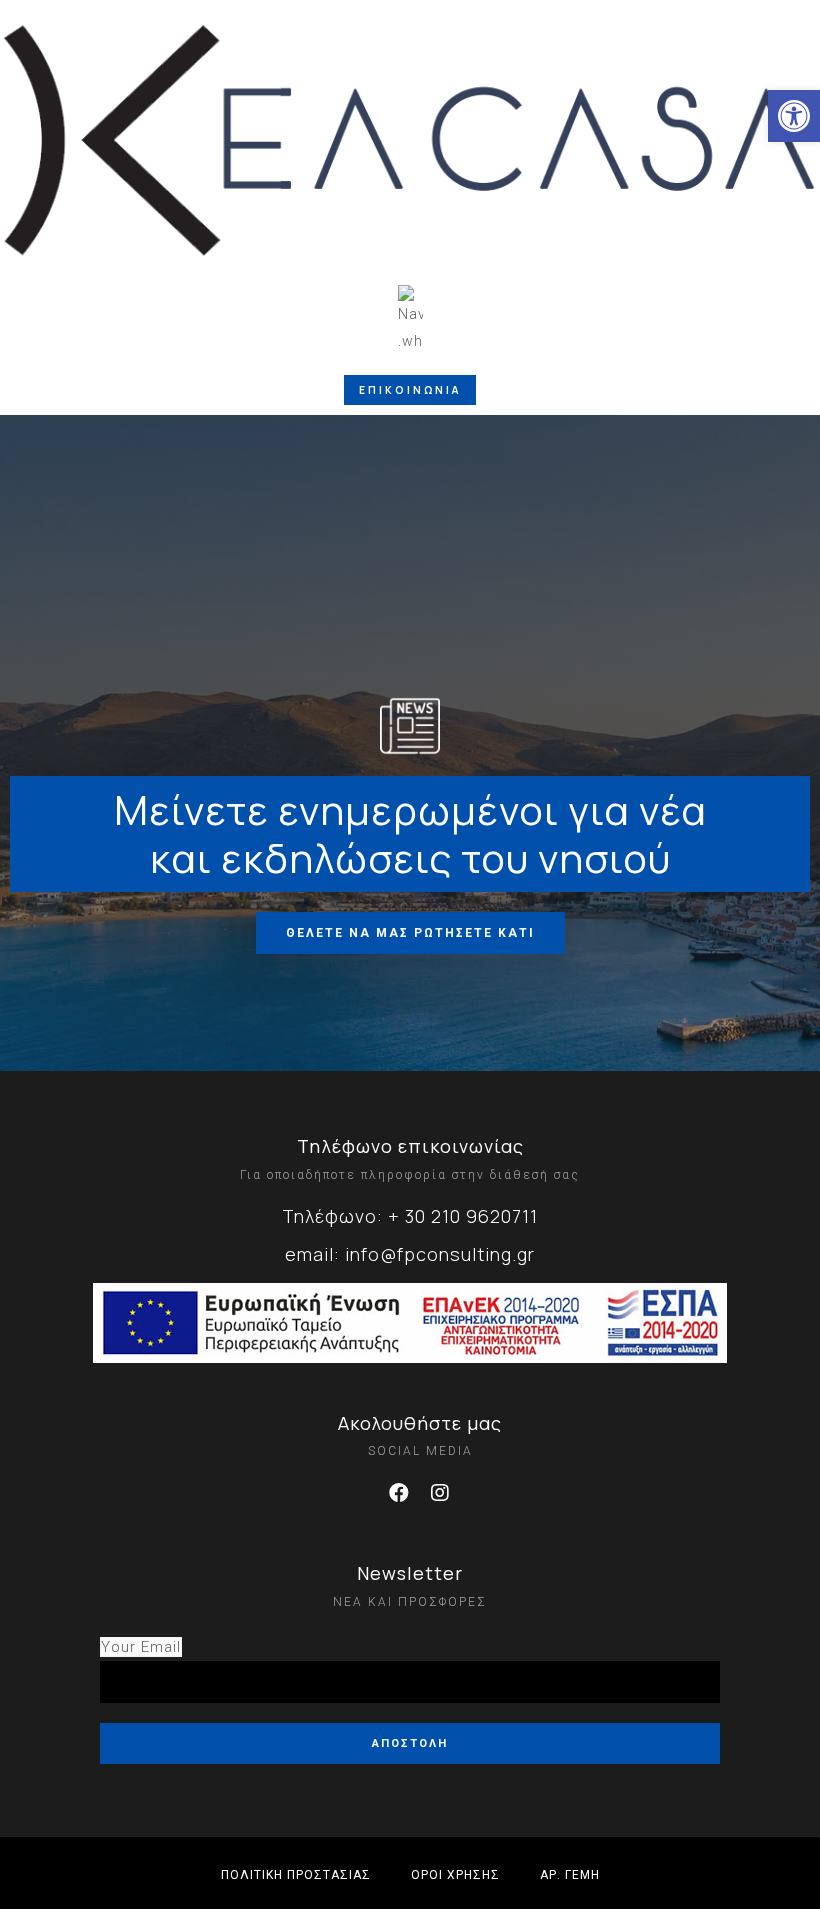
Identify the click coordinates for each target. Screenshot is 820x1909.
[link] (794, 116)
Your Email (141, 1647)
